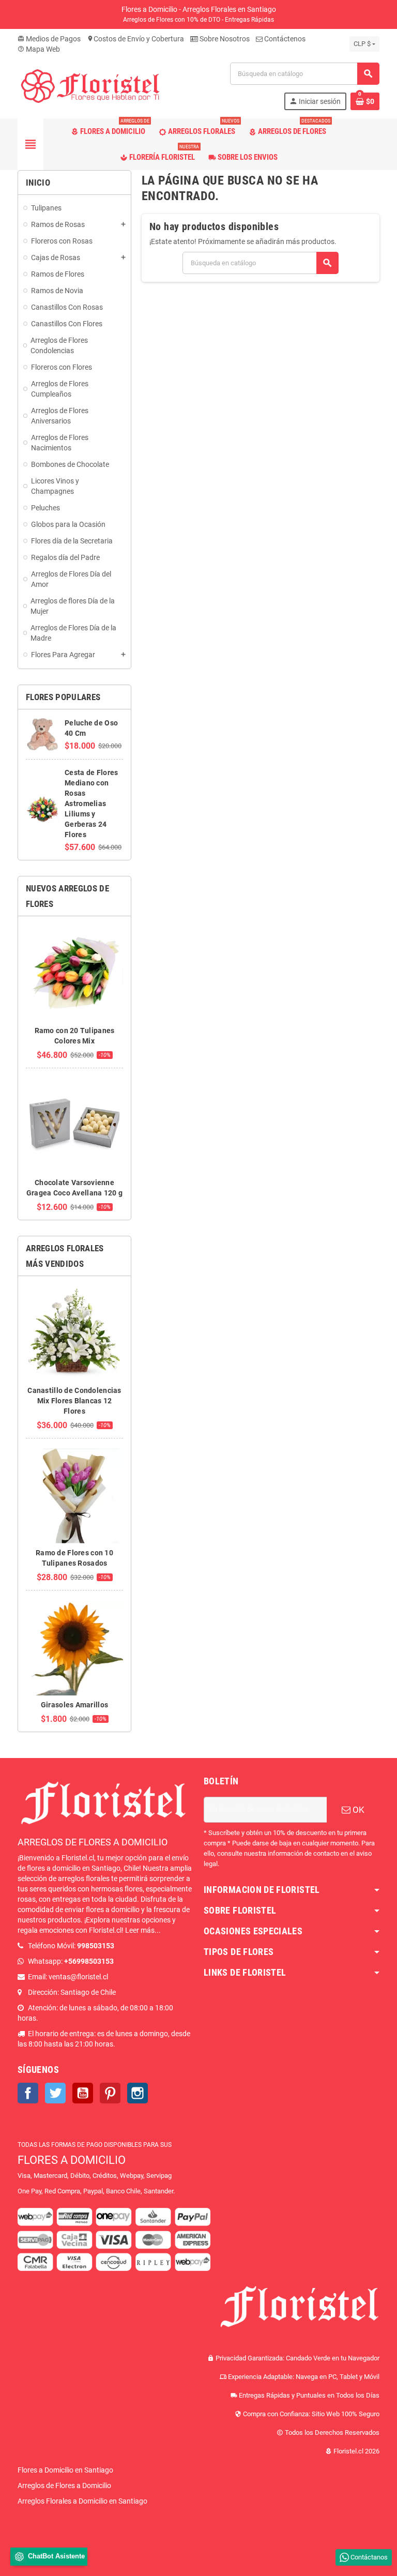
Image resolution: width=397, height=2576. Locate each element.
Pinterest (110, 2093)
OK (357, 1810)
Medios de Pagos (49, 39)
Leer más (140, 1930)
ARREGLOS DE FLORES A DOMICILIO (93, 1842)
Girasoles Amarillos (74, 1705)
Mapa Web (39, 49)
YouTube (83, 2093)
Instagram (138, 2093)
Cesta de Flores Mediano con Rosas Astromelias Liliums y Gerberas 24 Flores (91, 804)
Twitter (55, 2093)
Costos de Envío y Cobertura (135, 39)
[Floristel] (90, 86)
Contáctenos (284, 39)
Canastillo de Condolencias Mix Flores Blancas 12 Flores (74, 1401)
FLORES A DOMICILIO (72, 2160)
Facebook (28, 2093)
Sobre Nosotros (224, 39)
